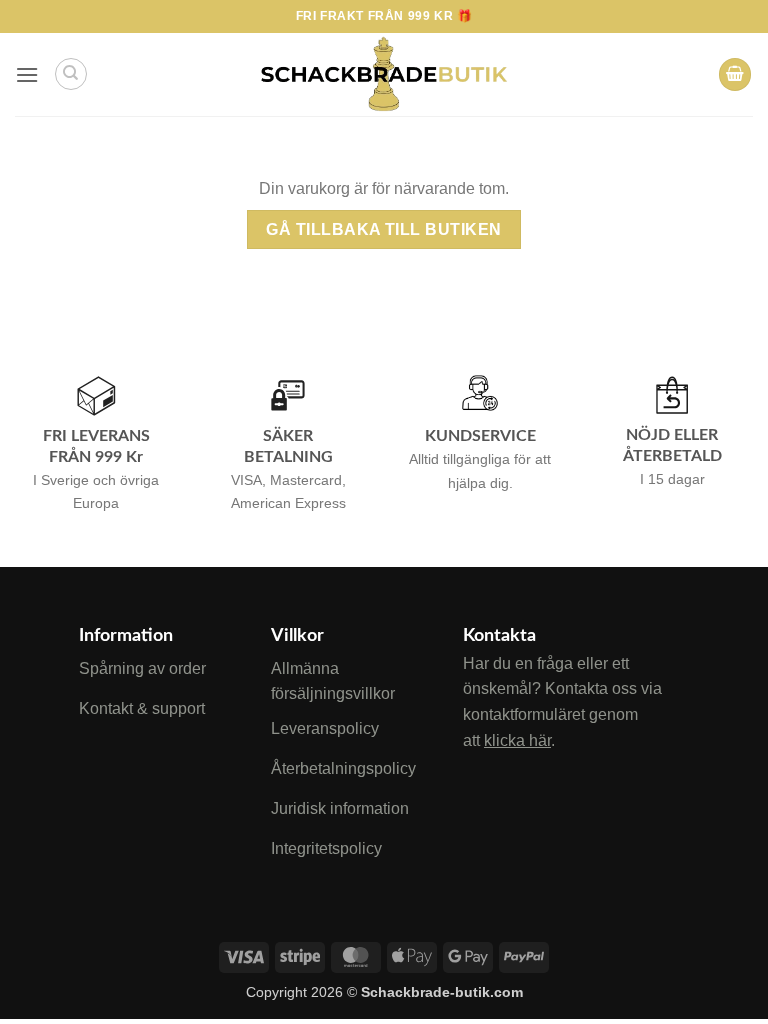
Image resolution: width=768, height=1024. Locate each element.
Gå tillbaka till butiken (383, 229)
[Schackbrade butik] (384, 75)
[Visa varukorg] (735, 74)
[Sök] (71, 74)
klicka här (517, 740)
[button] (27, 74)
